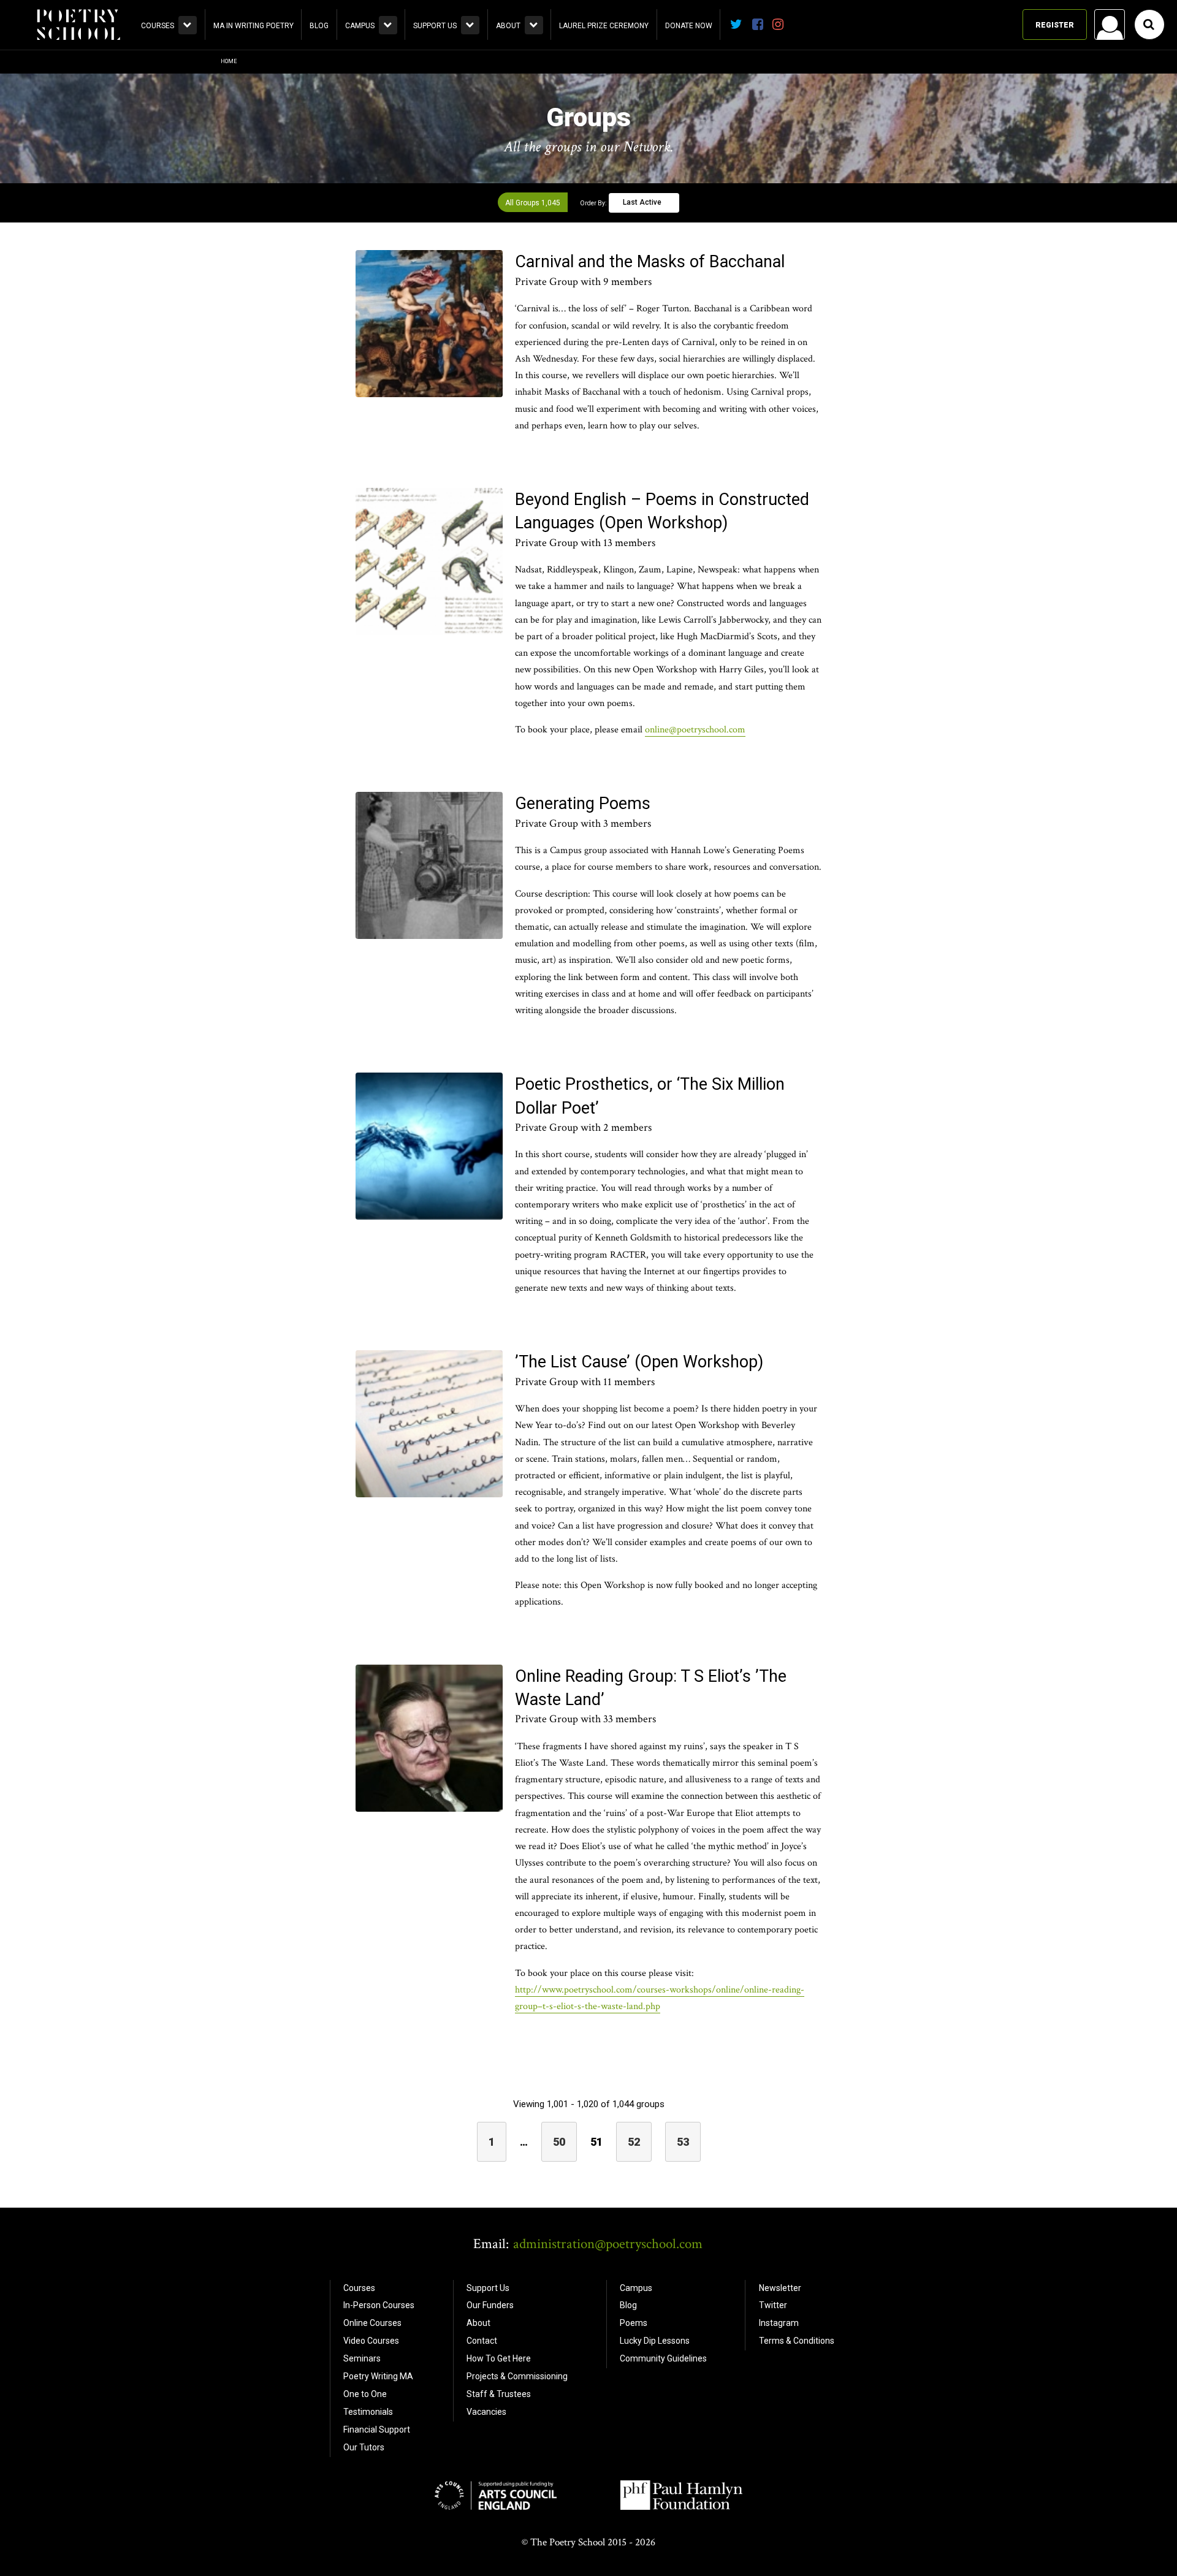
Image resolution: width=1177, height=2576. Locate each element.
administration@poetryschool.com (608, 2244)
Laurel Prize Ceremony (604, 26)
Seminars (362, 2358)
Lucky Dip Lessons (655, 2341)
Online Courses (372, 2323)
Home (229, 61)
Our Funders (490, 2305)
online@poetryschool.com (695, 730)
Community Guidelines (663, 2358)
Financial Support (377, 2430)
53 (683, 2142)
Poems (634, 2323)
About (508, 26)
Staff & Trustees (499, 2394)
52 (634, 2142)
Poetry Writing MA (378, 2376)
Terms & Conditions (797, 2341)
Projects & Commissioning (517, 2376)
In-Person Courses (379, 2305)
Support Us (435, 26)
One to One (365, 2394)
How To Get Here (499, 2358)
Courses (158, 26)
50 (559, 2142)
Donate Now (689, 26)
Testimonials (368, 2412)
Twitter (773, 2305)
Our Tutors (364, 2447)
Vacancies (486, 2412)
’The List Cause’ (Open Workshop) (639, 1362)
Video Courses (371, 2341)
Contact (482, 2341)
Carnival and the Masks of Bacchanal (650, 262)
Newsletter (780, 2288)
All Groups (533, 203)
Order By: (593, 203)
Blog (319, 26)
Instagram (779, 2323)
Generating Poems (583, 804)
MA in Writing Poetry (253, 26)
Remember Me (1011, 181)
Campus (360, 26)
